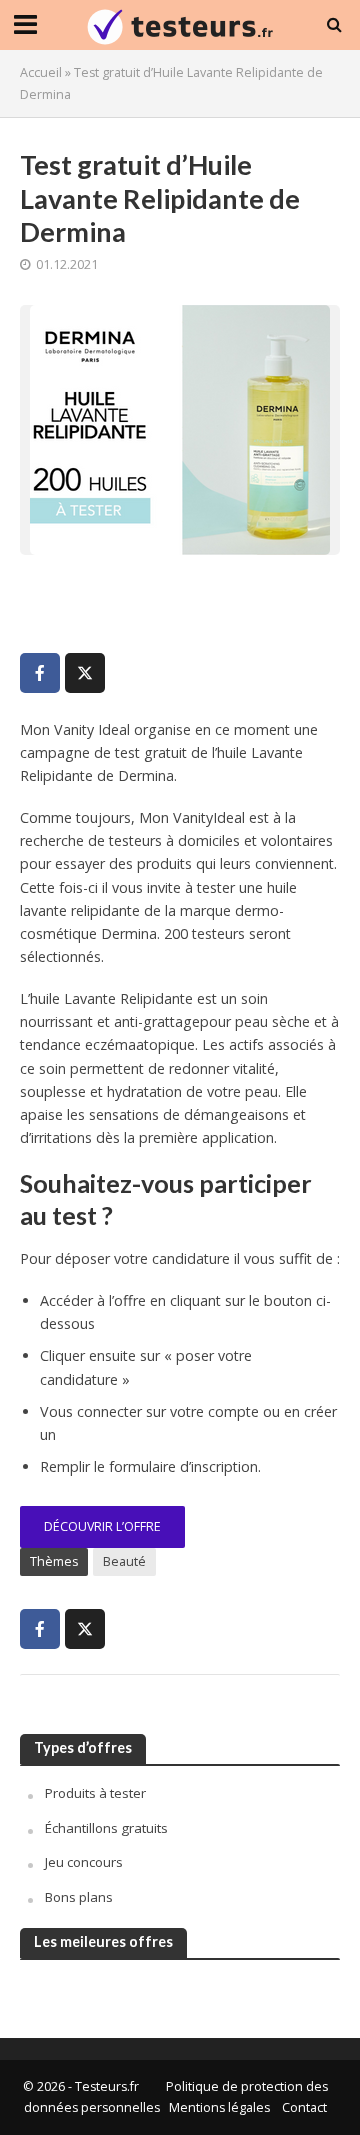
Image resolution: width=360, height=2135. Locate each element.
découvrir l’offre (102, 1526)
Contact (304, 2107)
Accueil (41, 72)
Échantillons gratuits (106, 1828)
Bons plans (79, 1897)
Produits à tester (95, 1793)
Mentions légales (219, 2107)
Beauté (124, 1561)
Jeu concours (84, 1862)
